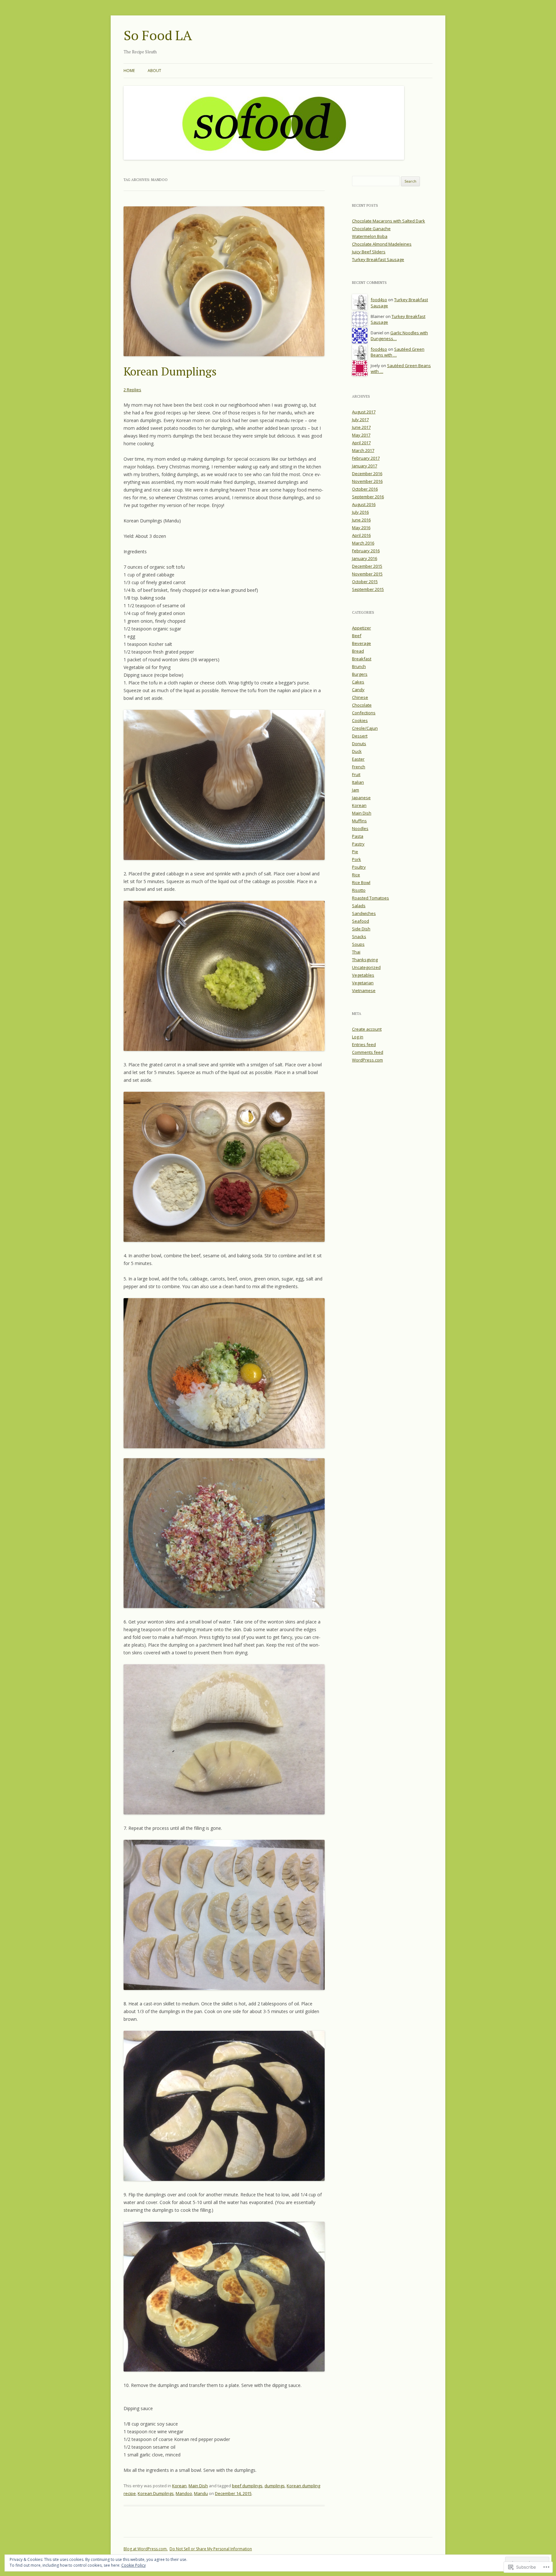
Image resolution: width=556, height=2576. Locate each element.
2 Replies (132, 390)
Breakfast (362, 659)
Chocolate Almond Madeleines (382, 244)
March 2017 (363, 450)
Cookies (360, 720)
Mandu (201, 2493)
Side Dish (361, 929)
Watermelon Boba (370, 236)
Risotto (359, 890)
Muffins (359, 821)
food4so (379, 300)
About (154, 71)
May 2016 (361, 528)
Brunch (359, 666)
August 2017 (364, 412)
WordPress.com (367, 1060)
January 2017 (365, 466)
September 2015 (368, 589)
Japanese (361, 798)
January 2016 (365, 558)
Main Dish (198, 2486)
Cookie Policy (134, 2565)
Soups (358, 944)
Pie (355, 852)
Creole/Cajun (365, 728)
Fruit (356, 774)
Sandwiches (364, 913)
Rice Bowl (361, 882)
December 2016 (367, 474)
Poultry (359, 867)
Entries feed (364, 1044)
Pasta (358, 836)
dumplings (275, 2486)
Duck (357, 751)
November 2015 (367, 574)
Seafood (361, 921)
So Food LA (158, 35)
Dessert (360, 736)
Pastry (358, 844)
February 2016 (366, 551)
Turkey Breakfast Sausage (378, 259)
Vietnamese (364, 990)
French (359, 767)
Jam (356, 790)
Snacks (359, 936)
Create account (367, 1029)
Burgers (360, 674)
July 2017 (360, 420)
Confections (364, 713)
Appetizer (361, 628)
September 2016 (368, 497)
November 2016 (367, 481)
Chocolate (362, 705)
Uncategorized (366, 967)
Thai (356, 952)
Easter (358, 759)
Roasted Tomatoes (371, 898)
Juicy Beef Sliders (369, 252)
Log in (358, 1037)
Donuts (359, 744)
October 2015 (365, 582)
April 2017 (361, 443)
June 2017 (361, 427)
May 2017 (361, 435)
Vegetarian (363, 983)
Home (129, 71)
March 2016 (363, 543)
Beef (357, 636)
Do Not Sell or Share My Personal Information (211, 2549)
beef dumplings (247, 2486)
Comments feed (368, 1052)
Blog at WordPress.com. (146, 2549)
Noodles (360, 828)
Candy (358, 690)
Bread (358, 651)
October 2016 (365, 489)
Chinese (360, 697)
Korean (179, 2486)
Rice (356, 875)
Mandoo (184, 2493)
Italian (358, 782)
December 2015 (367, 566)
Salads (359, 906)
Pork (357, 859)
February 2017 (366, 458)
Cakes (358, 682)
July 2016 (360, 512)
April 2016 (361, 535)
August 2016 (364, 504)
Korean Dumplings (170, 371)
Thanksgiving (365, 960)
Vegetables (363, 975)
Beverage (361, 643)
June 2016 (361, 520)
